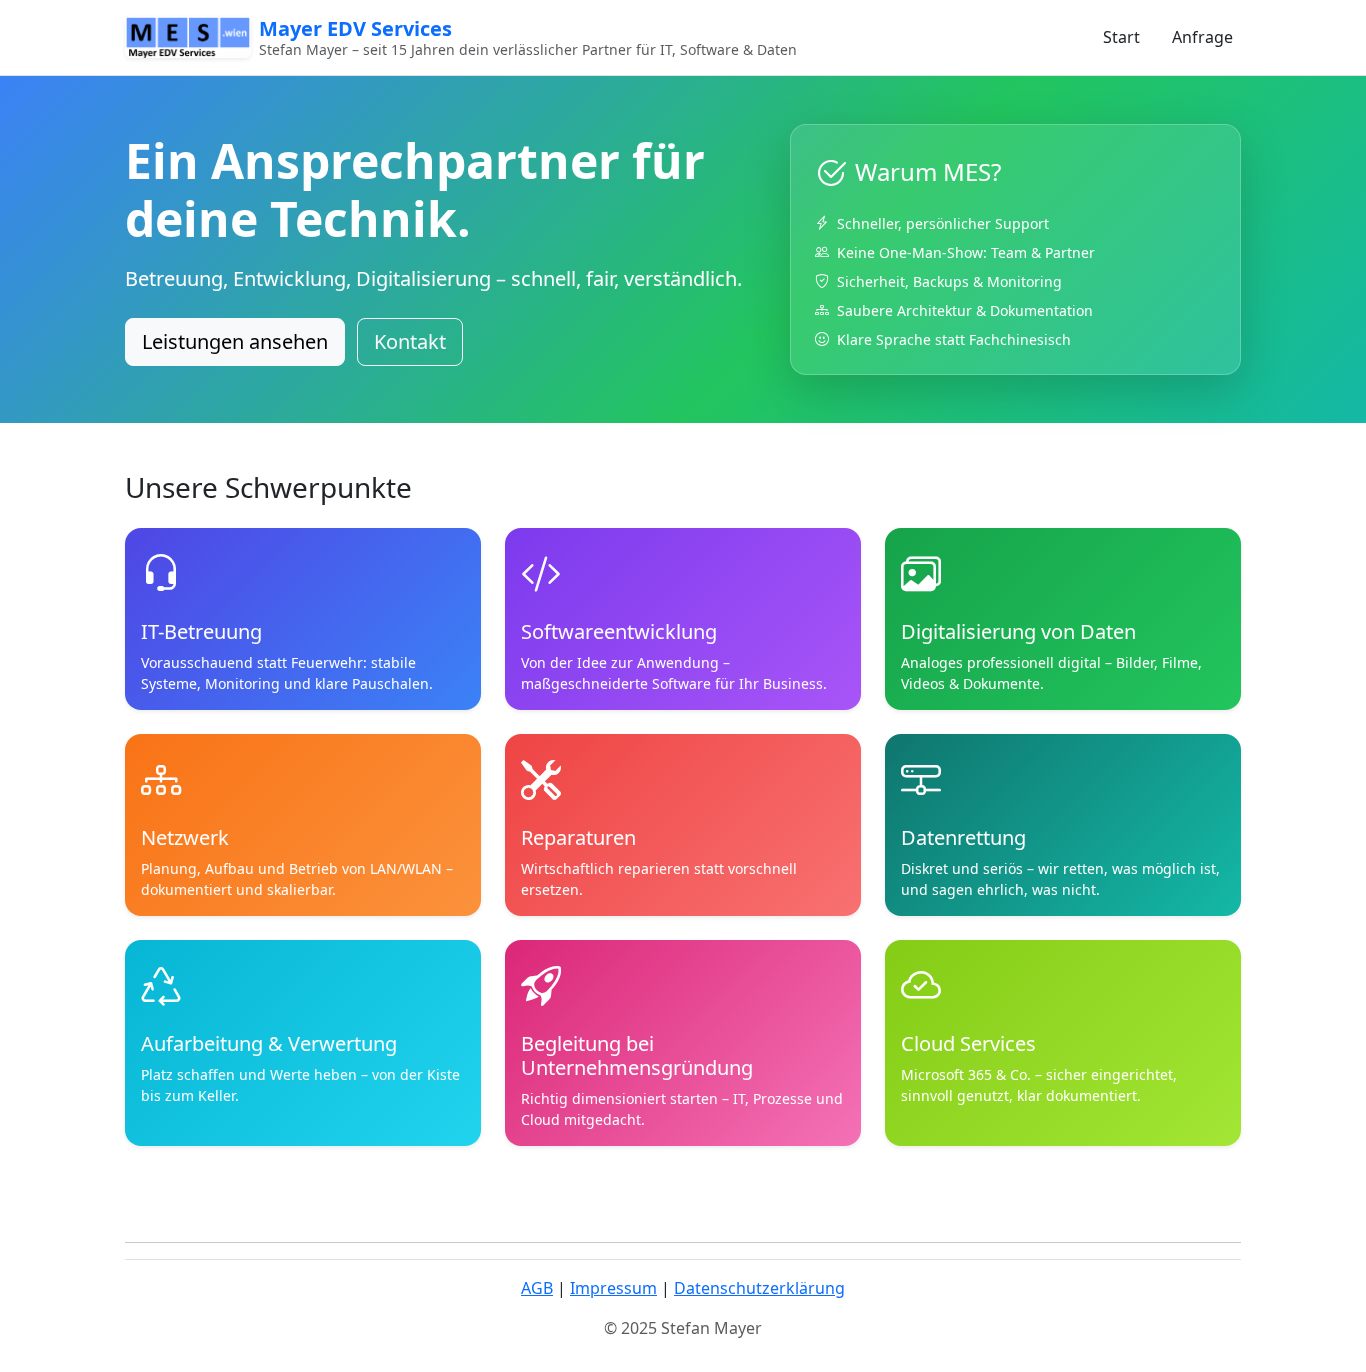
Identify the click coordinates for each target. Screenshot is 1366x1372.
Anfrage (1202, 37)
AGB (537, 1288)
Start (1121, 37)
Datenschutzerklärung (759, 1288)
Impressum (613, 1288)
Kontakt (410, 341)
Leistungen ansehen (235, 341)
